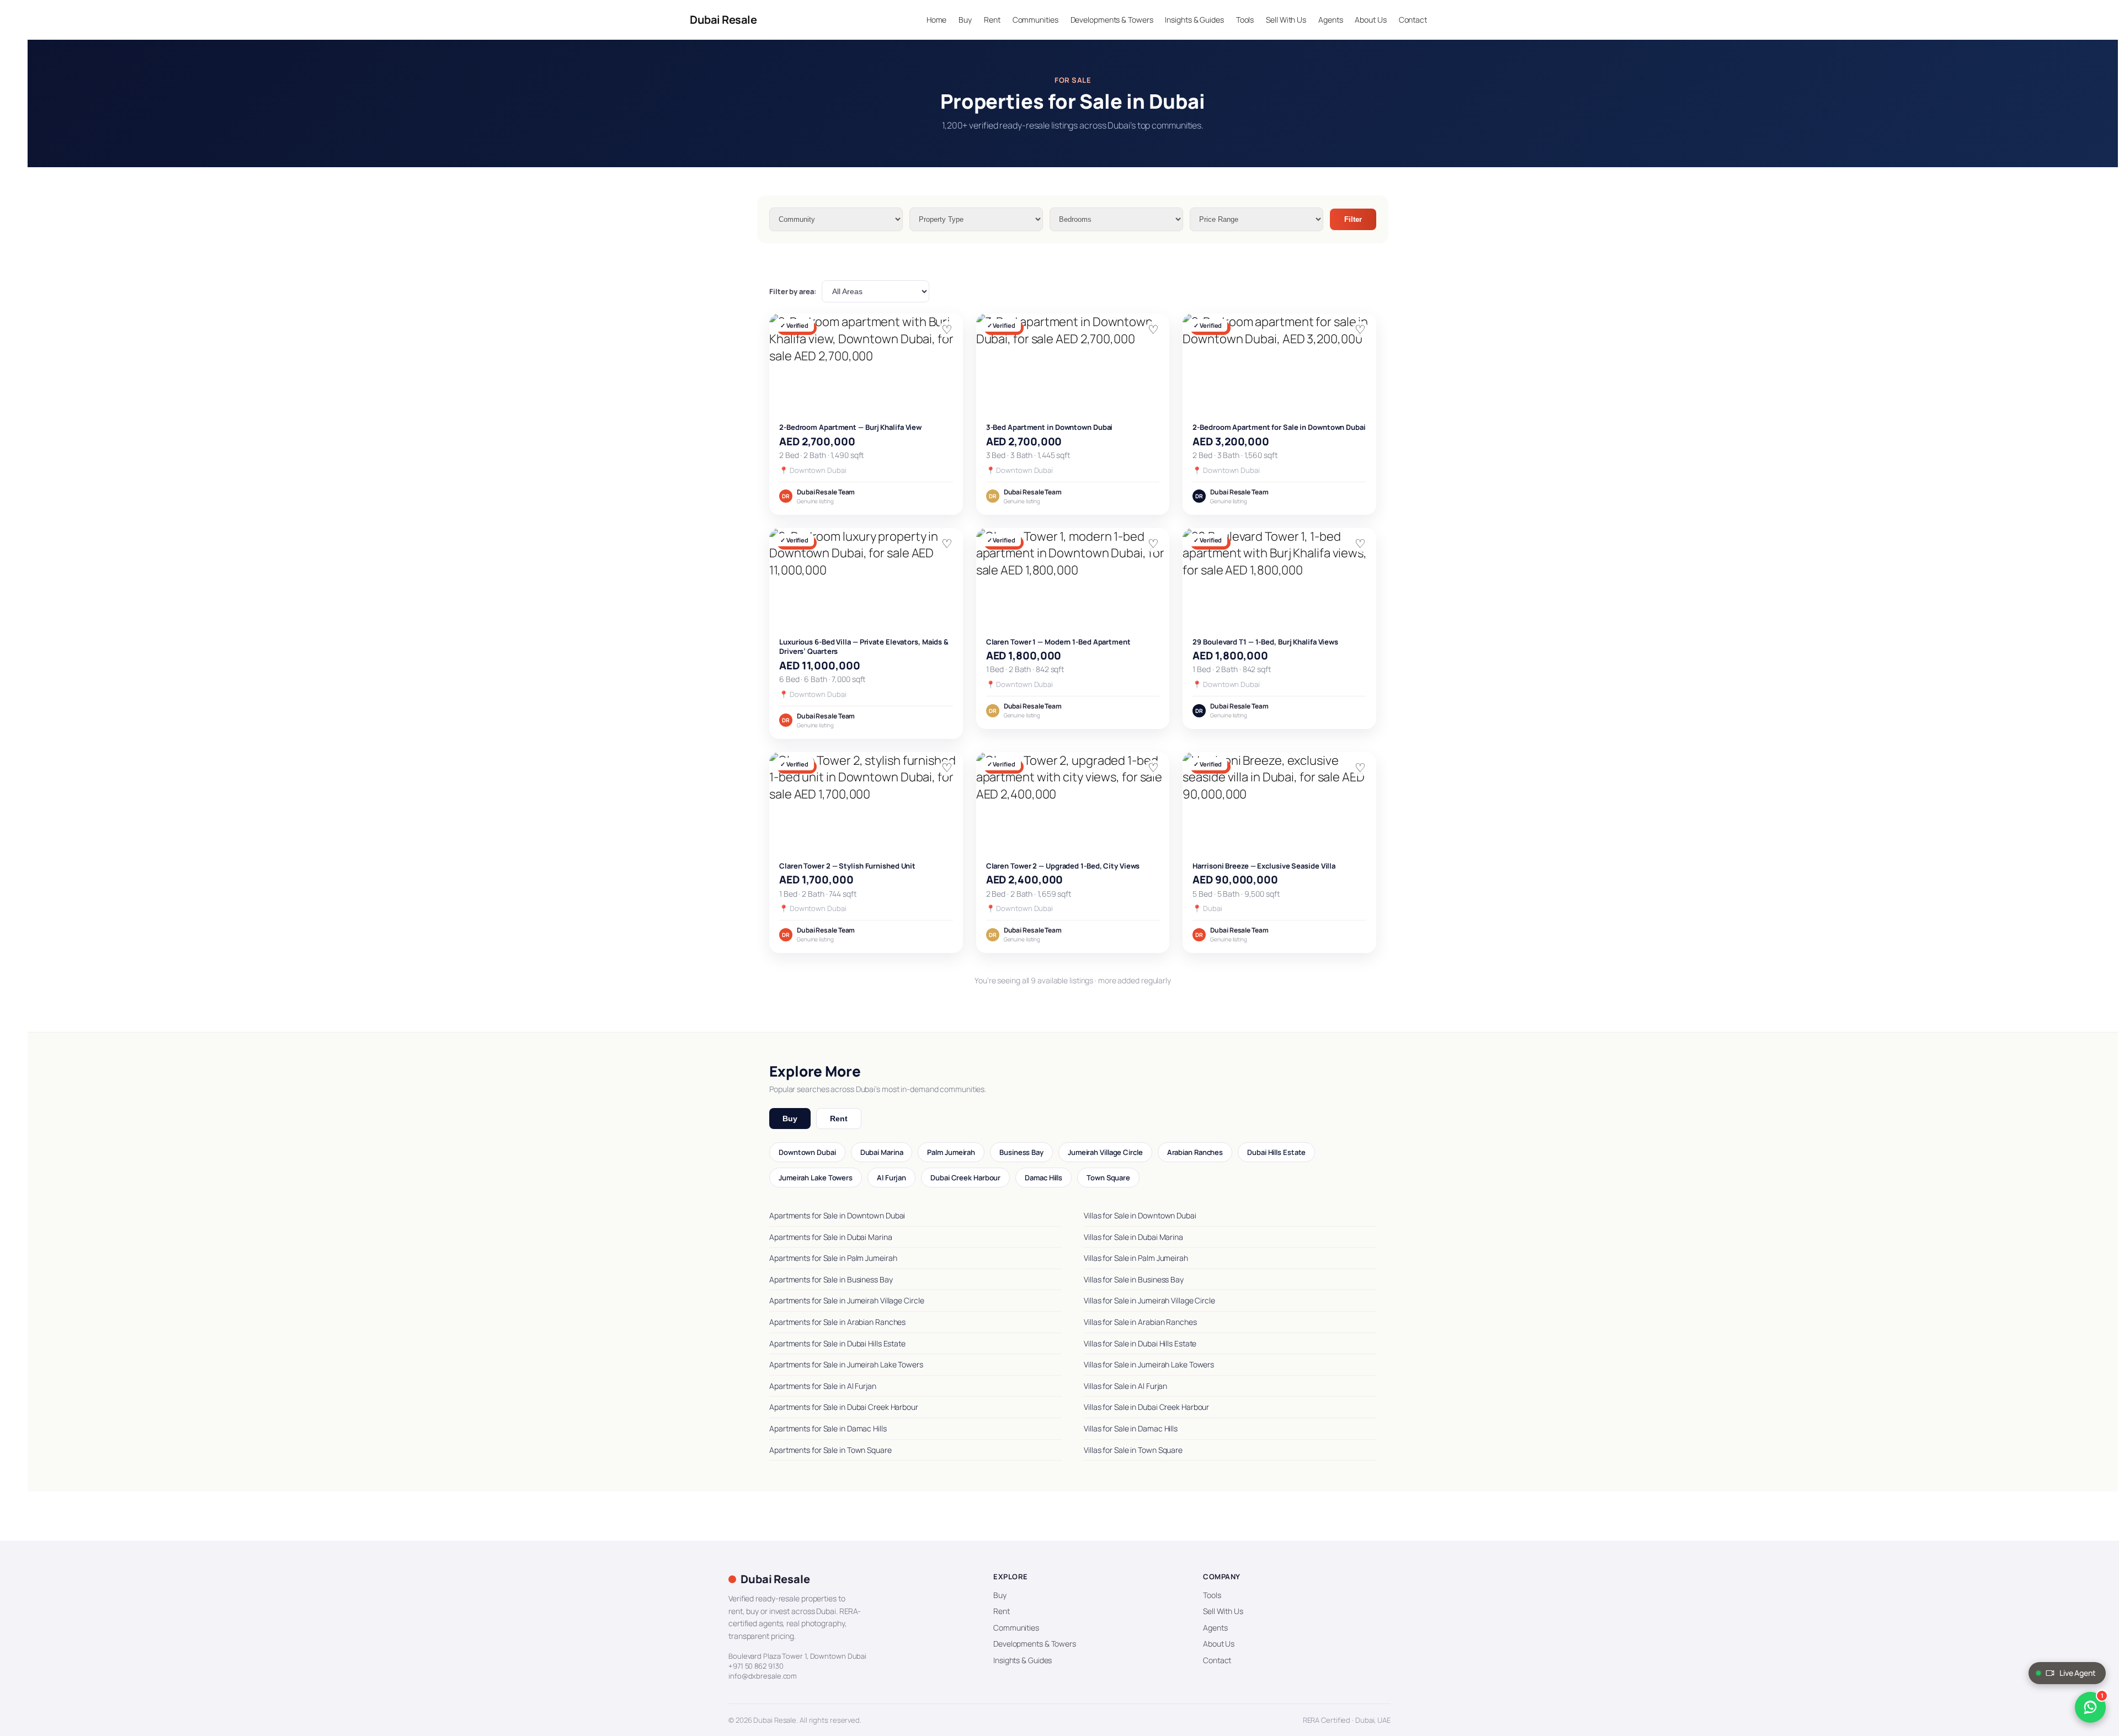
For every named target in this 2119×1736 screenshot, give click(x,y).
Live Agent (2078, 1673)
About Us (1219, 1644)
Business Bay (1021, 1152)
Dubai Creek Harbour (965, 1178)
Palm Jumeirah (951, 1152)
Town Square (1108, 1178)
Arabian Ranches (1195, 1152)
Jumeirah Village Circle (1105, 1152)
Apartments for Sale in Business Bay (831, 1279)
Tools (1212, 1595)
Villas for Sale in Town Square (1133, 1450)
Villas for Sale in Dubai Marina (1133, 1237)
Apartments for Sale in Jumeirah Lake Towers (846, 1364)
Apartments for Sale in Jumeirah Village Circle (846, 1300)
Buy (790, 1119)
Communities (1016, 1628)
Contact (1217, 1660)
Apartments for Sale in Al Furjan (823, 1386)
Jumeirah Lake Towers (816, 1178)
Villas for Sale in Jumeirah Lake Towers (1149, 1364)
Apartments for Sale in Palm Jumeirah (833, 1258)
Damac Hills (1043, 1178)
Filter (1353, 219)
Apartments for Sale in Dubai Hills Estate (837, 1343)
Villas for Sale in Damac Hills (1131, 1428)
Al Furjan (891, 1178)
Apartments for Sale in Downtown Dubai (837, 1215)
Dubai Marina (882, 1152)
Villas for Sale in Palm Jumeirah (1136, 1258)
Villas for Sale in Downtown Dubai (1140, 1215)
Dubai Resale (723, 20)
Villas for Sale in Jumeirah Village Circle (1149, 1300)
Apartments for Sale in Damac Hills (828, 1428)
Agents (1215, 1628)
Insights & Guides (1023, 1660)
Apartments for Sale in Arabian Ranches (837, 1322)
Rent (839, 1119)
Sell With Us (1223, 1611)
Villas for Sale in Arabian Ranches (1140, 1322)
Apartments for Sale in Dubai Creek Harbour (844, 1407)
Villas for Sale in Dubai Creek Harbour (1146, 1407)
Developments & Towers (1035, 1644)
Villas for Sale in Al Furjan (1125, 1386)
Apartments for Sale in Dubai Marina (831, 1237)
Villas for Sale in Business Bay (1134, 1279)
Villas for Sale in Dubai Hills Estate (1140, 1343)
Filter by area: (793, 291)
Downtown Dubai (807, 1152)
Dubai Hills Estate (1276, 1152)
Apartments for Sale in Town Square (830, 1450)
